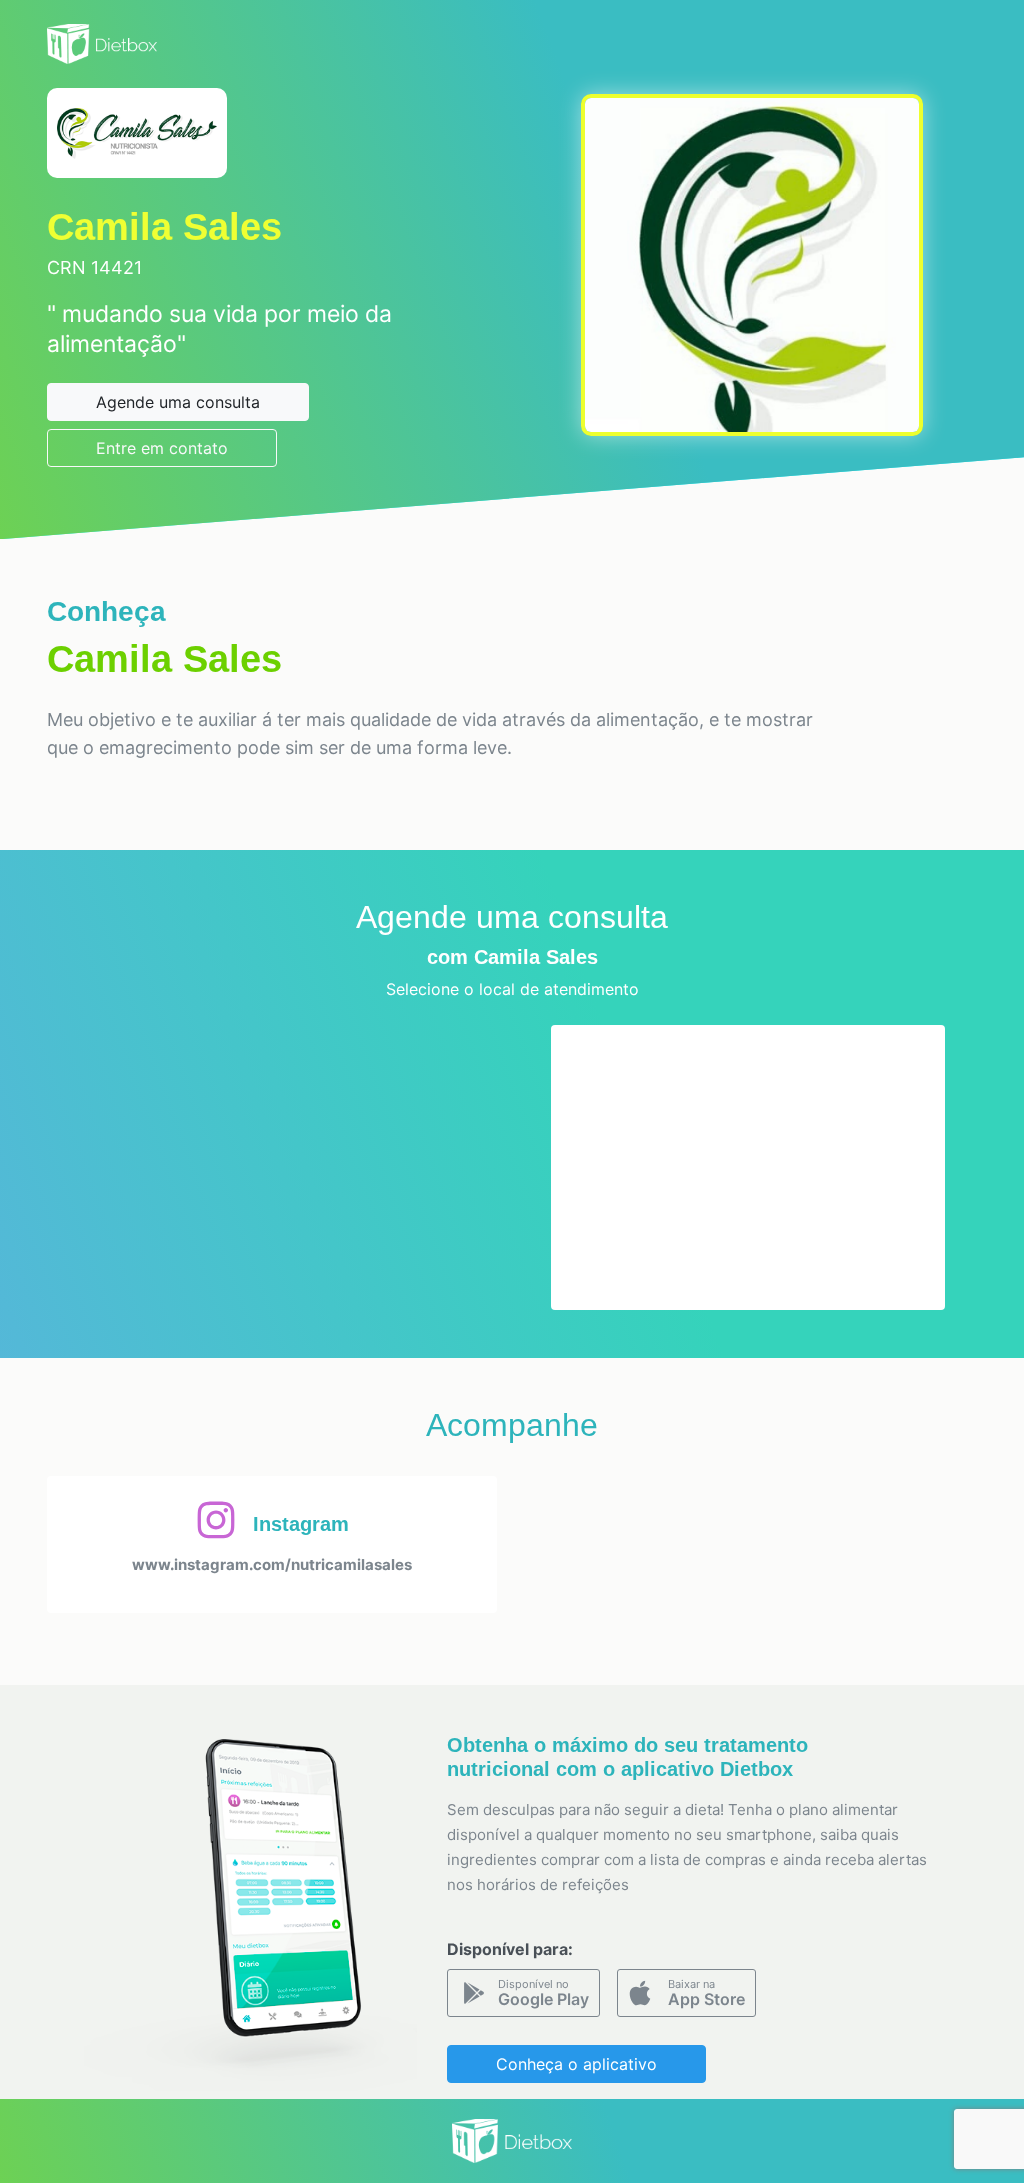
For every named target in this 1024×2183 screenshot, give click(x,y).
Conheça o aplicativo (576, 2064)
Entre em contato (162, 448)
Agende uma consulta (178, 402)
